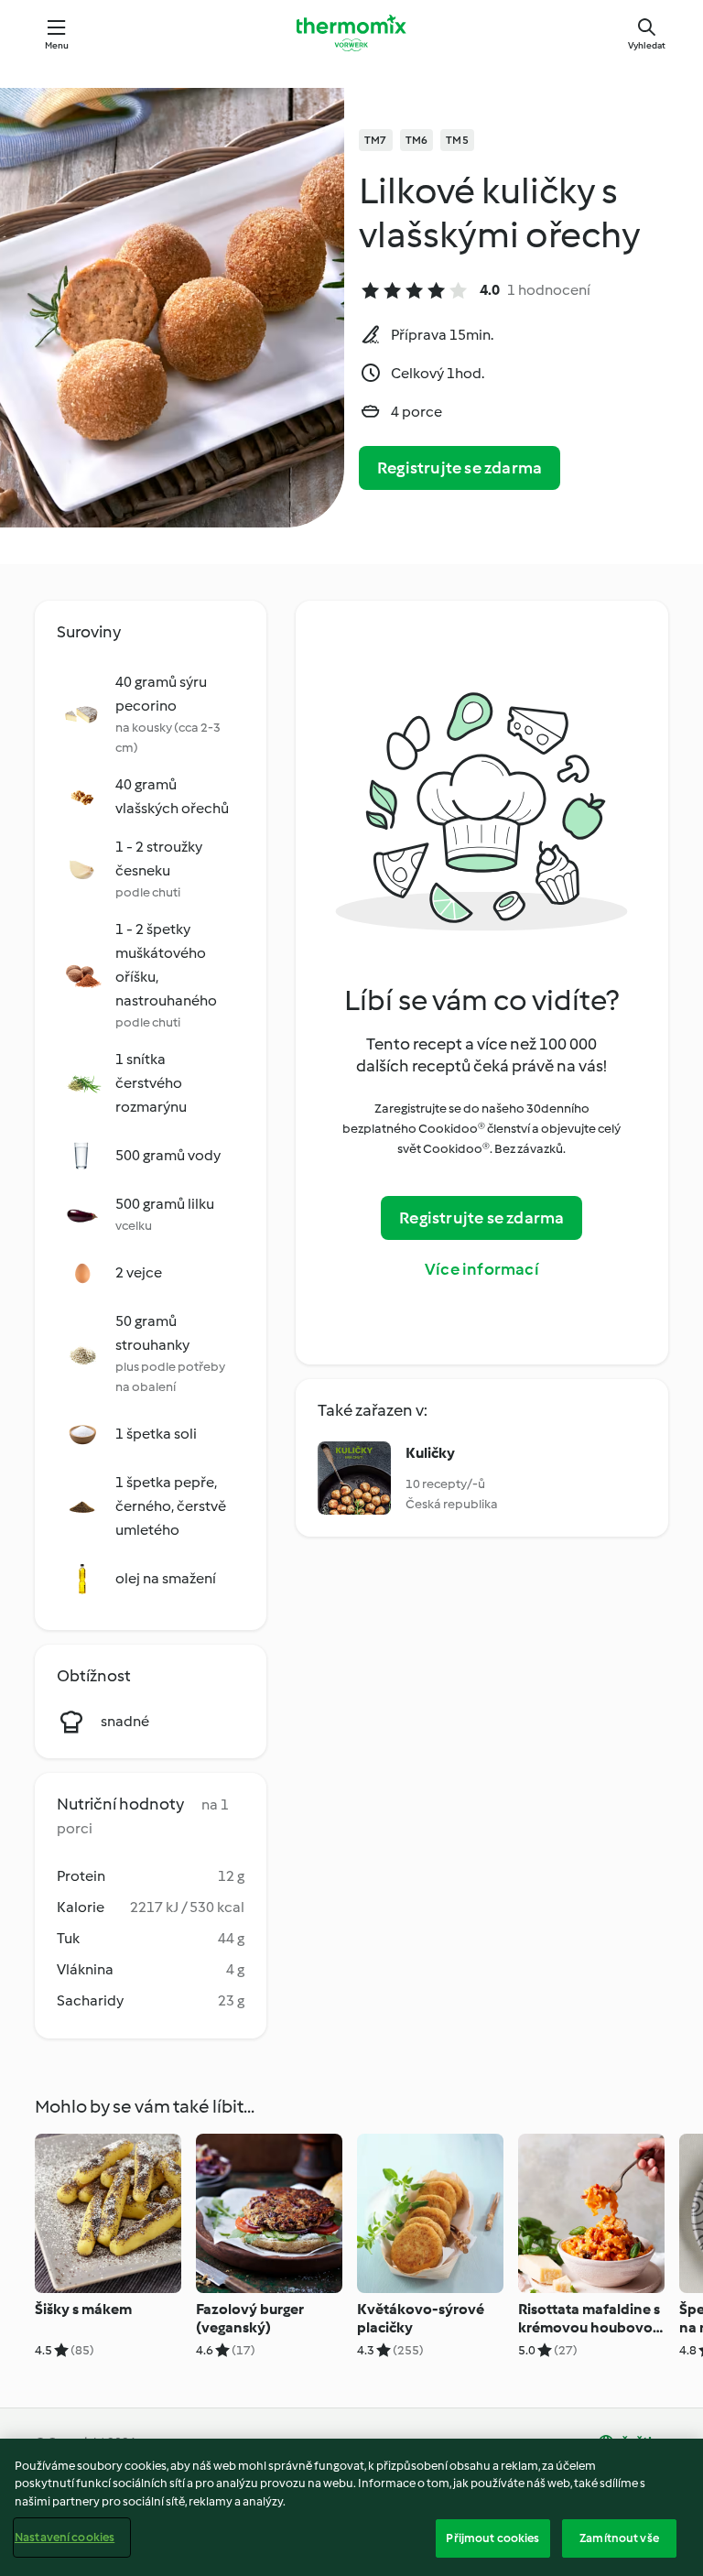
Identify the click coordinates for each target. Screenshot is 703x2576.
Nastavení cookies (65, 2537)
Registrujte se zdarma (460, 468)
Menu (57, 45)
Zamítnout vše (619, 2538)
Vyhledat (647, 45)
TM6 (417, 140)
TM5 (457, 140)
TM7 (376, 140)
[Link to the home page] (351, 33)
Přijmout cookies (492, 2538)
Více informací (482, 1269)
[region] (351, 2507)
